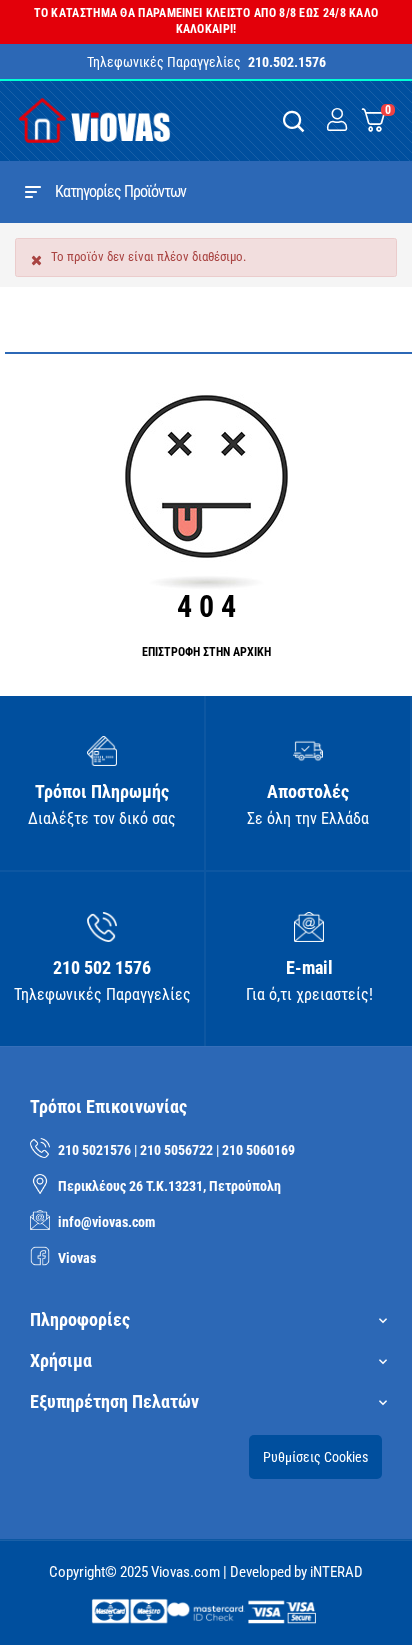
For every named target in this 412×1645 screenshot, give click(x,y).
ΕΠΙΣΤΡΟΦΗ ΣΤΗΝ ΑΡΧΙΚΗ (206, 652)
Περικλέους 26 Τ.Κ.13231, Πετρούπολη (169, 1186)
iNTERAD (336, 1572)
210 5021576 (94, 1150)
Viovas (77, 1258)
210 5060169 (258, 1150)
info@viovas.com (106, 1222)
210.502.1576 (287, 62)
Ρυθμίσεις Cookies (315, 1457)
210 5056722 (176, 1150)
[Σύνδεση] (337, 120)
